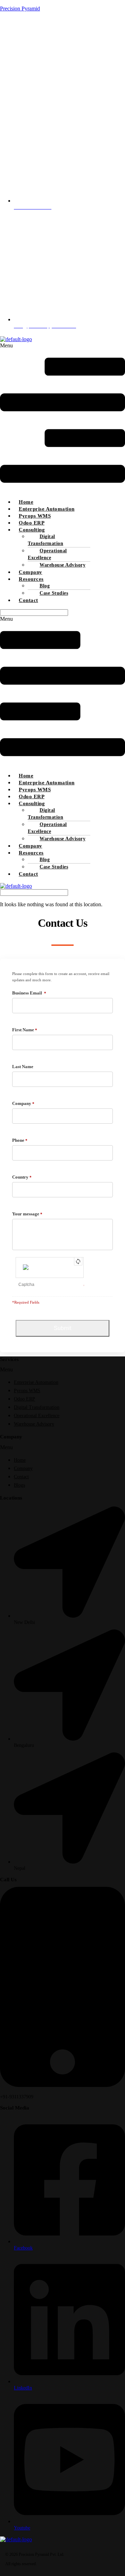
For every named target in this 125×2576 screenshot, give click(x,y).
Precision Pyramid (20, 9)
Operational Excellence (47, 554)
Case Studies (54, 593)
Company (31, 572)
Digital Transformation (45, 540)
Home (26, 502)
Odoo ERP (32, 523)
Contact (28, 600)
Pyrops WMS (35, 516)
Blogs (19, 1485)
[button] (62, 418)
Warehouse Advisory (62, 565)
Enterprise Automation (47, 509)
